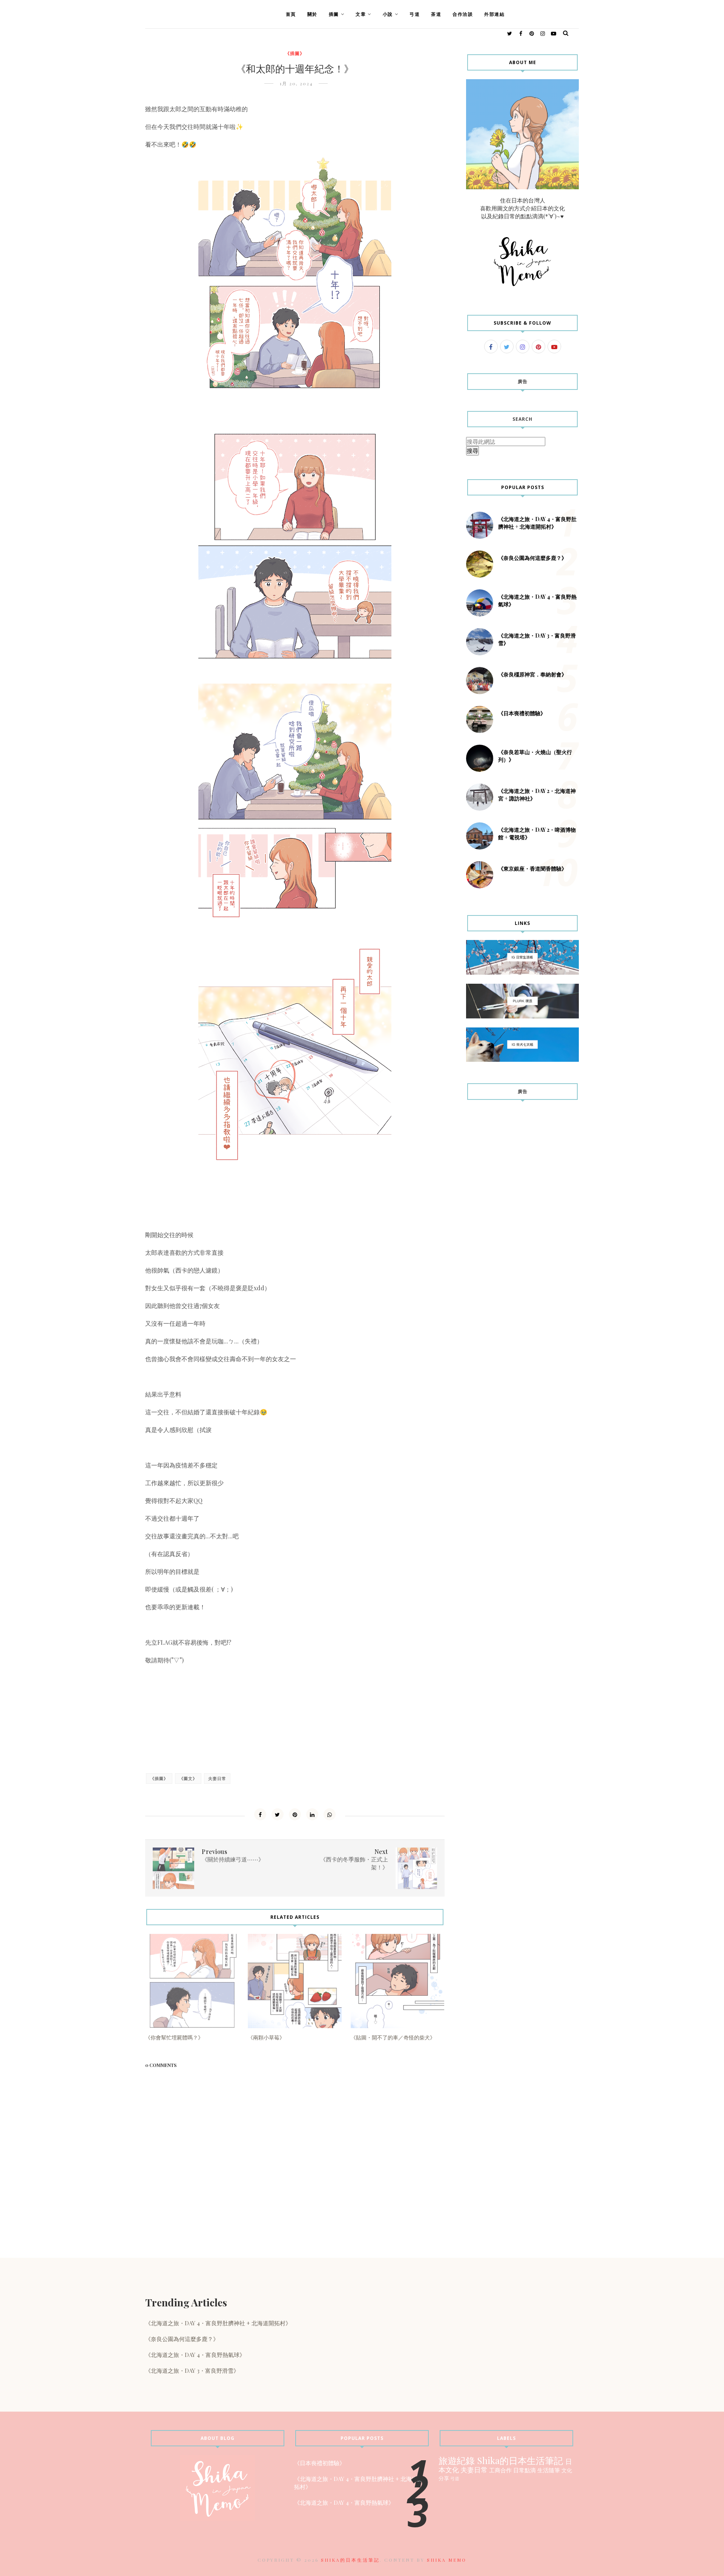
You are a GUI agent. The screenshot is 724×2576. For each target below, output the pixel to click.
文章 (361, 14)
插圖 (334, 14)
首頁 (291, 14)
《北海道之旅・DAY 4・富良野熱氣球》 (195, 2355)
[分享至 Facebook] (260, 1814)
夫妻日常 (217, 1778)
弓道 (415, 14)
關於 (312, 14)
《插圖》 (295, 53)
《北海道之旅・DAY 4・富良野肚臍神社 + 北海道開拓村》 (537, 523)
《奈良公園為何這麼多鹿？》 (532, 558)
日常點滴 (525, 2470)
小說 (388, 14)
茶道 (436, 14)
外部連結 (494, 14)
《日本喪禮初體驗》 (522, 713)
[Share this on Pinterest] (295, 1814)
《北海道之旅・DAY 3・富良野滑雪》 (192, 2371)
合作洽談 (463, 14)
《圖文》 (188, 1778)
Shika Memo (447, 2560)
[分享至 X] (278, 1814)
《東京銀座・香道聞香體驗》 (532, 869)
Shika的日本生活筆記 (520, 2460)
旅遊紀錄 (457, 2460)
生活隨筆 (549, 2470)
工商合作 (500, 2470)
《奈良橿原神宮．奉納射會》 (532, 674)
